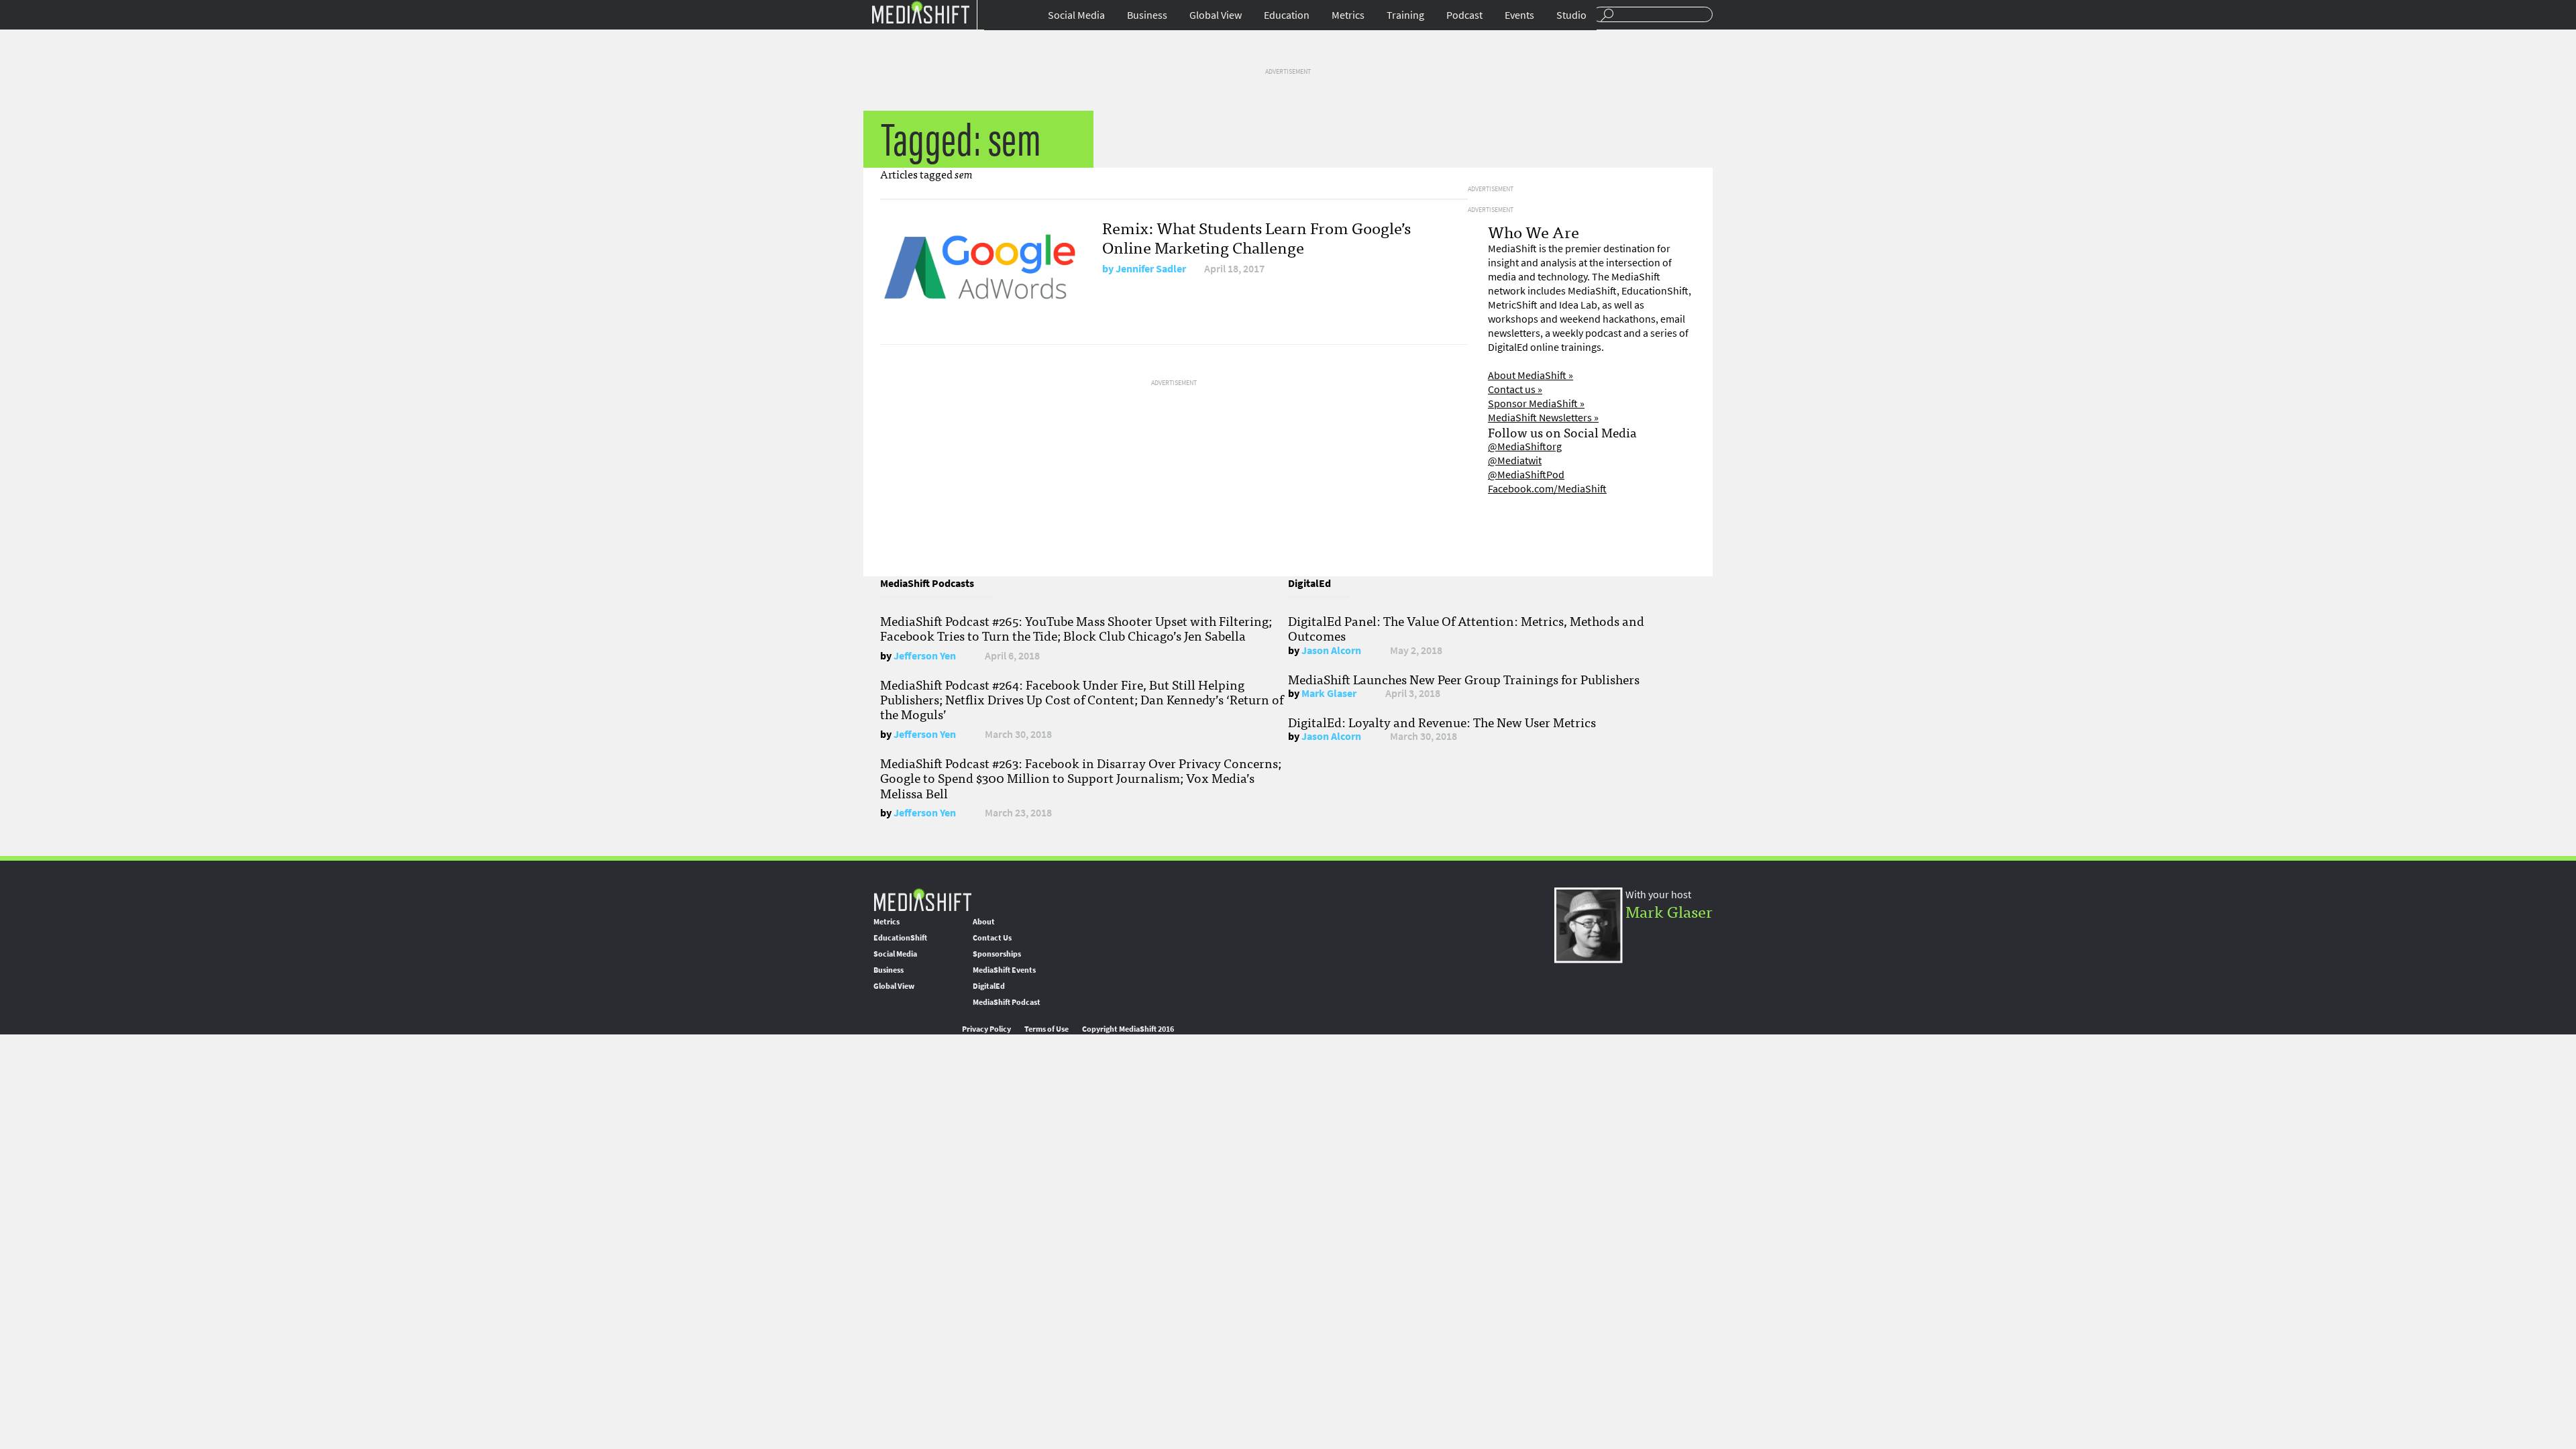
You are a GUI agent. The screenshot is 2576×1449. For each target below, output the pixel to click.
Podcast (1464, 15)
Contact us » (1515, 389)
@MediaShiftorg (1525, 446)
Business (1147, 15)
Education (1287, 15)
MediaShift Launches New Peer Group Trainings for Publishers (1464, 679)
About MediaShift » (1531, 375)
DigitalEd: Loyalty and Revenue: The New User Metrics (1442, 722)
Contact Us (992, 938)
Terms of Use (1046, 1029)
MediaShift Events (1004, 970)
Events (1519, 15)
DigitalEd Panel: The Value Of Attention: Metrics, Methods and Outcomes (1466, 628)
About (984, 922)
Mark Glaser (1329, 693)
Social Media (1076, 15)
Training (1405, 15)
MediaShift (922, 899)
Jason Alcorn (1331, 650)
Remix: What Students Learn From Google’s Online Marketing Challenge (1256, 237)
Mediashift (920, 12)
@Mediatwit (1515, 461)
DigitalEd (989, 986)
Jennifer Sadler (1151, 269)
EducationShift (900, 938)
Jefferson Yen (925, 656)
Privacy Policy (986, 1029)
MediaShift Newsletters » (1543, 418)
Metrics (1348, 15)
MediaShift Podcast (1007, 1002)
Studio (1571, 15)
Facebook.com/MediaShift (1547, 489)
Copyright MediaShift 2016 (1128, 1029)
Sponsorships (997, 954)
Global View (1216, 15)
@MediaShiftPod (1526, 475)
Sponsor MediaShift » (1536, 404)
